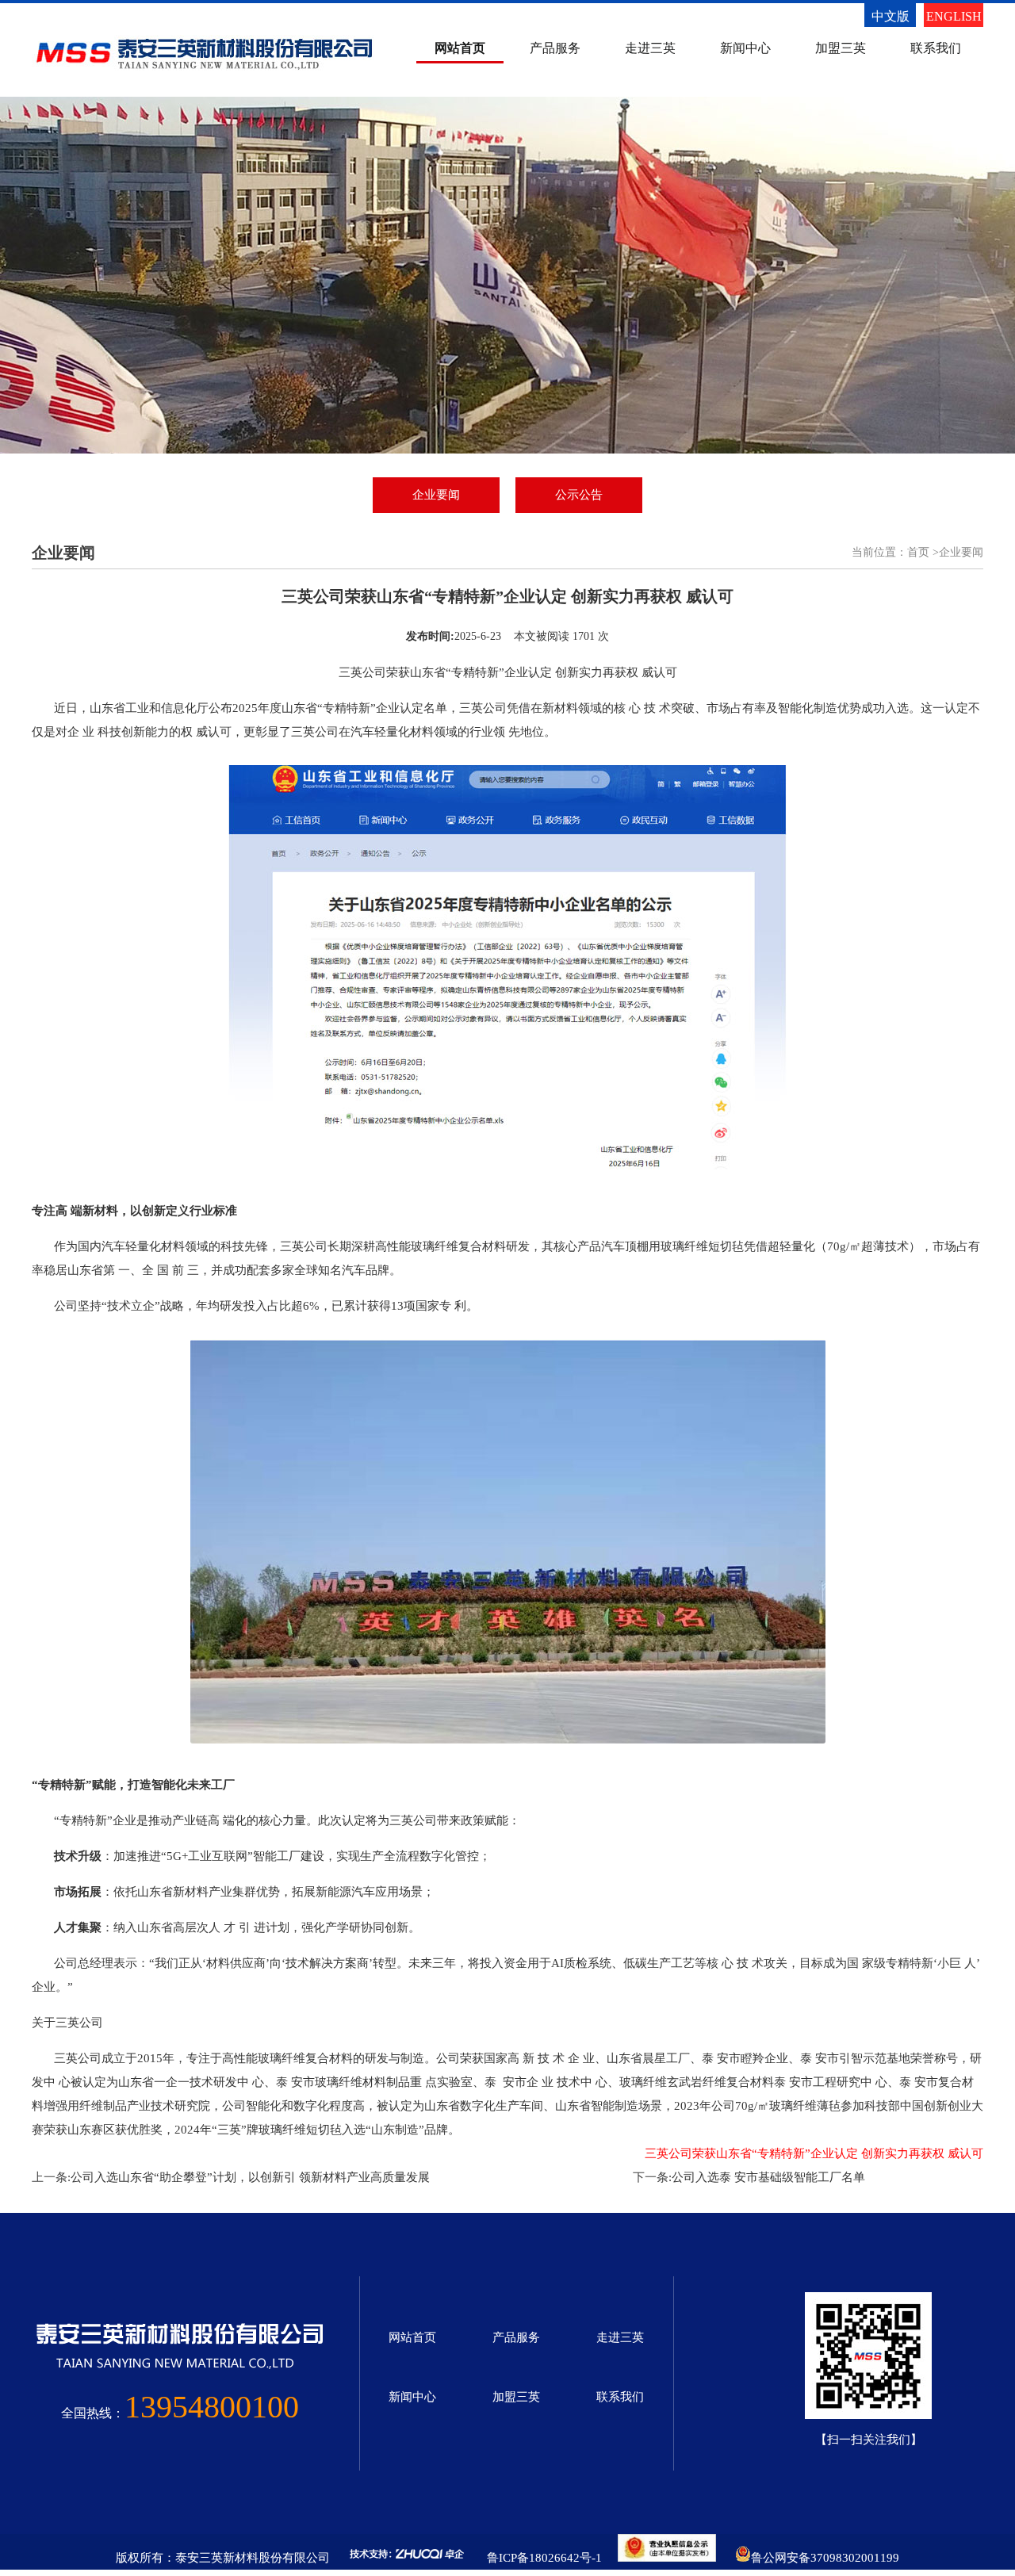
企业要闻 (436, 495)
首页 (918, 552)
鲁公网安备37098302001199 (825, 2558)
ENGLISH (954, 16)
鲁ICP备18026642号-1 (544, 2558)
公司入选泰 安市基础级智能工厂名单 (768, 2177)
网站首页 (460, 48)
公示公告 (579, 495)
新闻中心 (745, 48)
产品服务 (555, 48)
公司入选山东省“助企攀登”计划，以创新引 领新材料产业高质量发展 (250, 2177)
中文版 (891, 16)
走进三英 (650, 48)
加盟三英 (841, 48)
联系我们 (936, 48)
